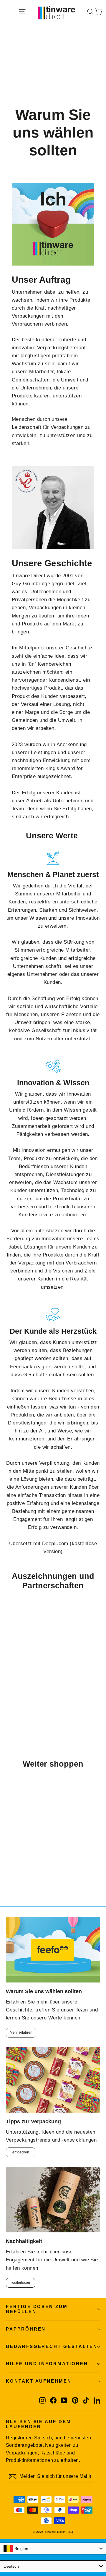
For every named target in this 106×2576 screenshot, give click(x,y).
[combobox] (53, 2548)
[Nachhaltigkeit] (53, 2200)
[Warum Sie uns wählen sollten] (53, 1950)
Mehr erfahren (21, 2032)
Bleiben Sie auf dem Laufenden (39, 2424)
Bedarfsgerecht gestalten (52, 2347)
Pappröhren (26, 2329)
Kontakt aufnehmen (39, 2381)
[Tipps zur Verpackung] (53, 2080)
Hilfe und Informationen (47, 2364)
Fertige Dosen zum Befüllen (37, 2309)
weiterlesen (21, 2283)
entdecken (21, 2152)
